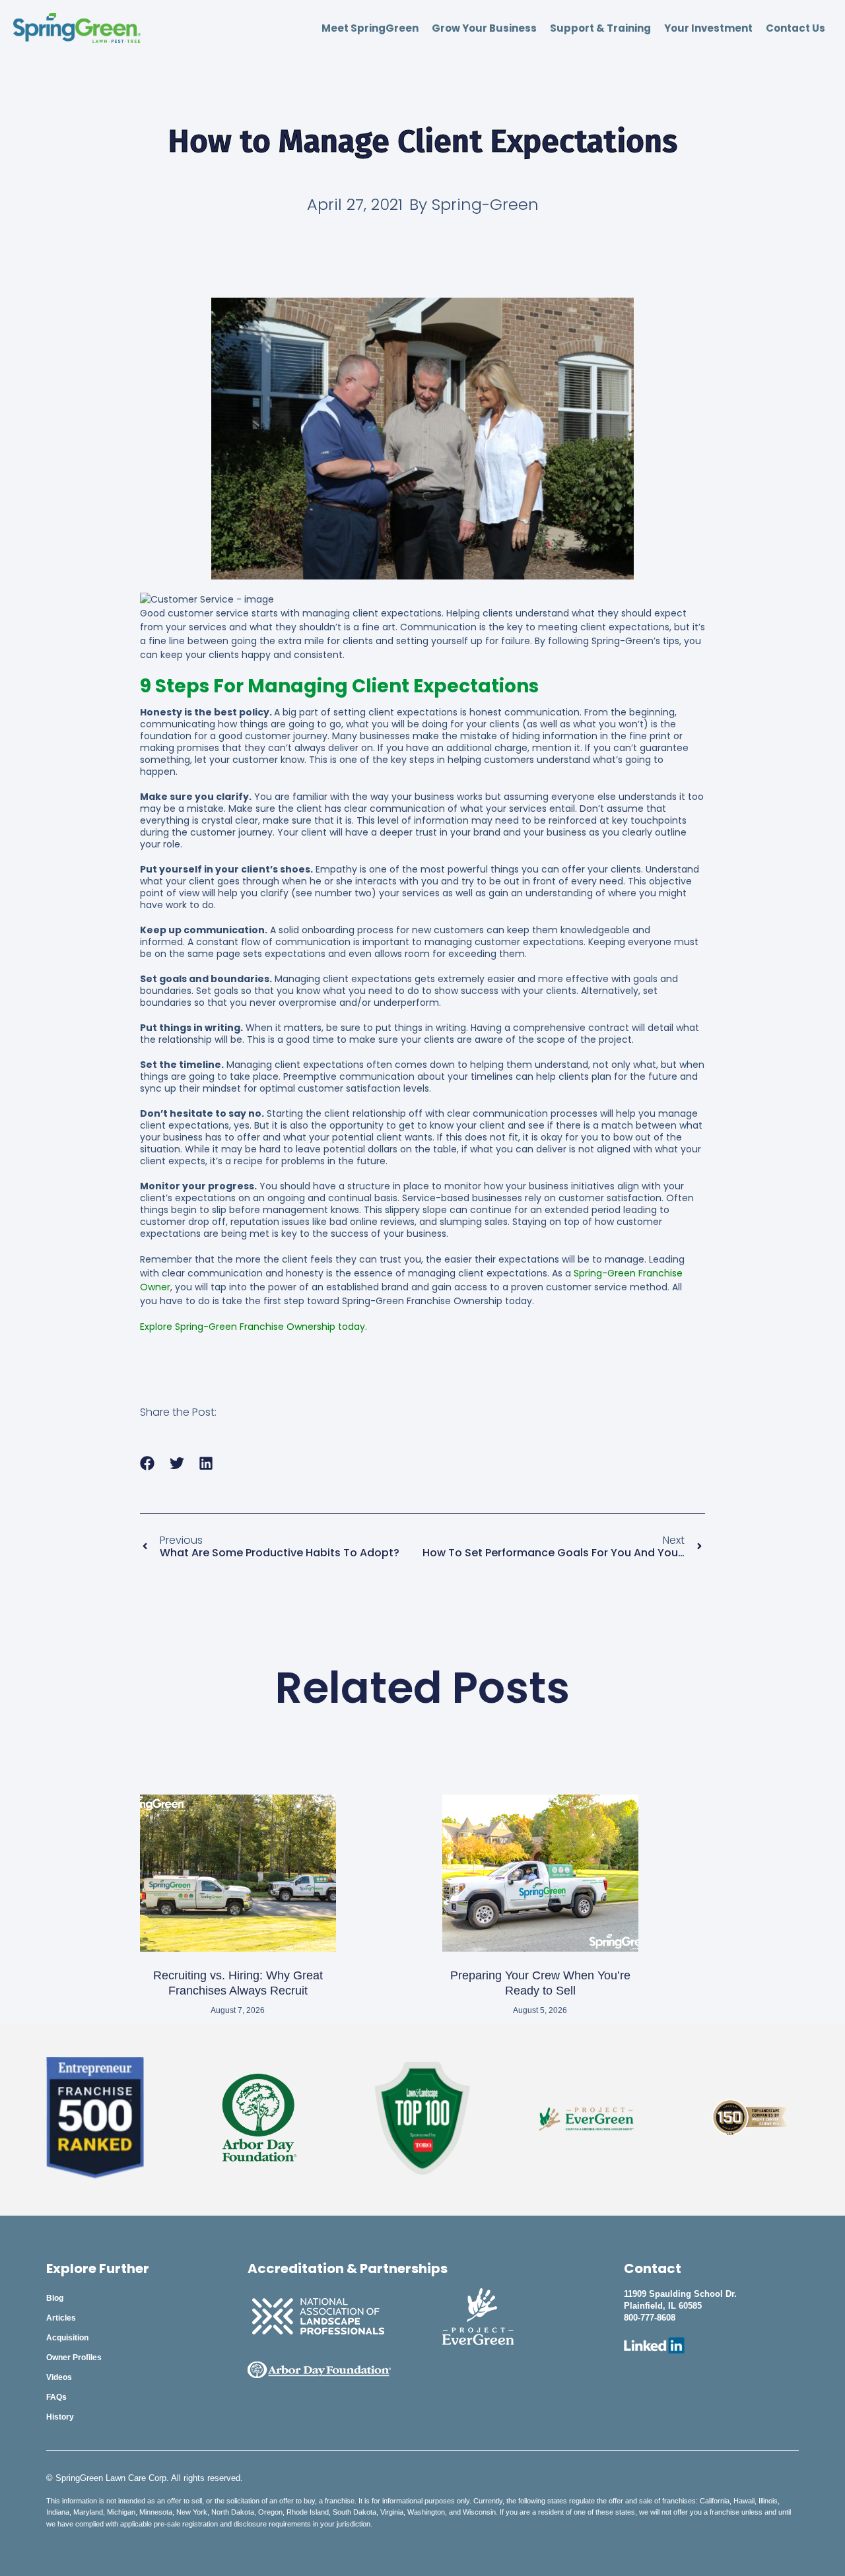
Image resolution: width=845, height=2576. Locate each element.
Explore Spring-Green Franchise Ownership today (253, 1327)
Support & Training (600, 28)
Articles (61, 2318)
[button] (148, 1464)
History (60, 2417)
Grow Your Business (484, 28)
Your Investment (708, 28)
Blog (55, 2298)
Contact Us (795, 28)
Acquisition (67, 2338)
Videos (59, 2377)
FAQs (56, 2397)
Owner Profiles (74, 2358)
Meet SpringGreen (370, 28)
